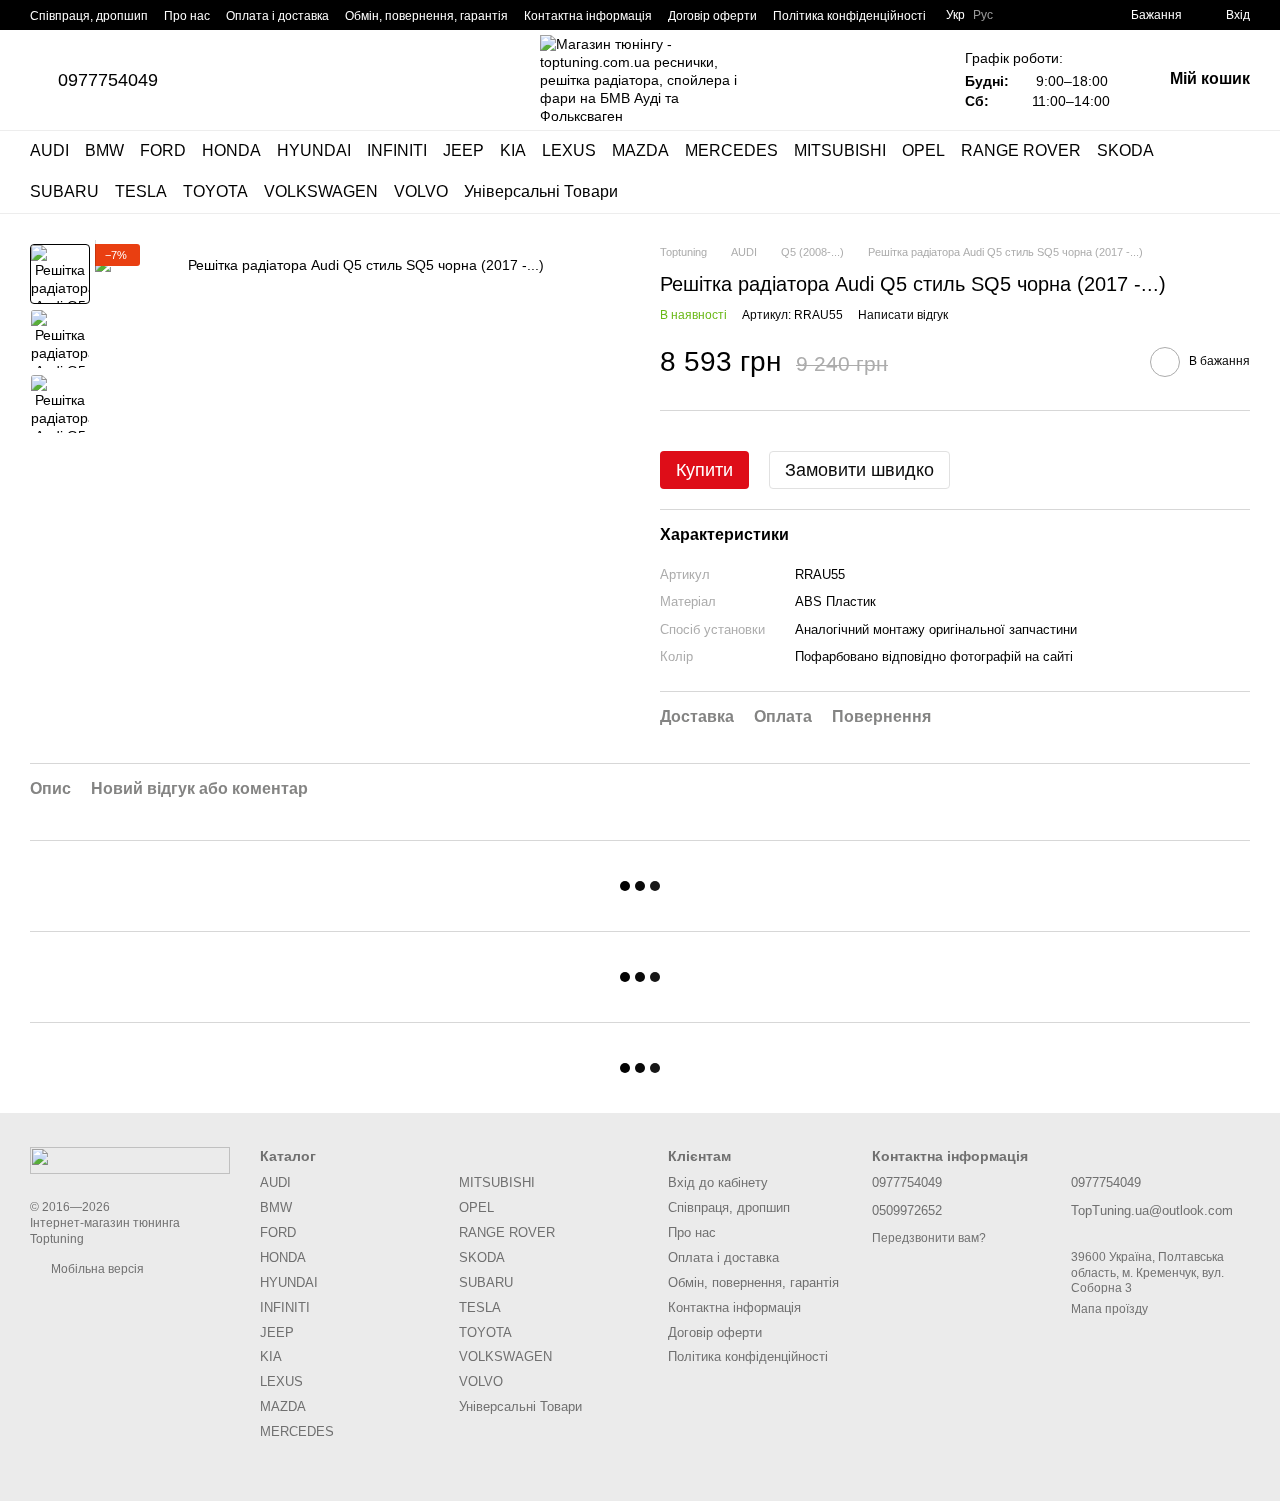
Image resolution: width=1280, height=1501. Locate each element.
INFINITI (397, 150)
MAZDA (640, 150)
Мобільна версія (96, 1269)
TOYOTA (215, 191)
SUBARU (64, 191)
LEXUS (569, 150)
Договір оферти (712, 16)
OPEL (923, 150)
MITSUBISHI (840, 150)
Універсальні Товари (541, 191)
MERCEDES (731, 150)
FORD (163, 150)
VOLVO (421, 191)
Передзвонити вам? (929, 1238)
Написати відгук (903, 315)
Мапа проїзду (1109, 1309)
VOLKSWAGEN (321, 191)
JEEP (463, 150)
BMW (104, 150)
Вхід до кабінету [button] (718, 1182)
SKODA (1125, 150)
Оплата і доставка (277, 16)
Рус (983, 15)
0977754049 (108, 80)
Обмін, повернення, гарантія (426, 16)
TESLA (141, 191)
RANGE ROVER (1021, 150)
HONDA (231, 150)
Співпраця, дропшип (89, 16)
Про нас (187, 16)
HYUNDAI (314, 150)
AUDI (49, 150)
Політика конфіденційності (849, 16)
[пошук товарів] (1234, 172)
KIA (513, 150)
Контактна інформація (588, 16)
